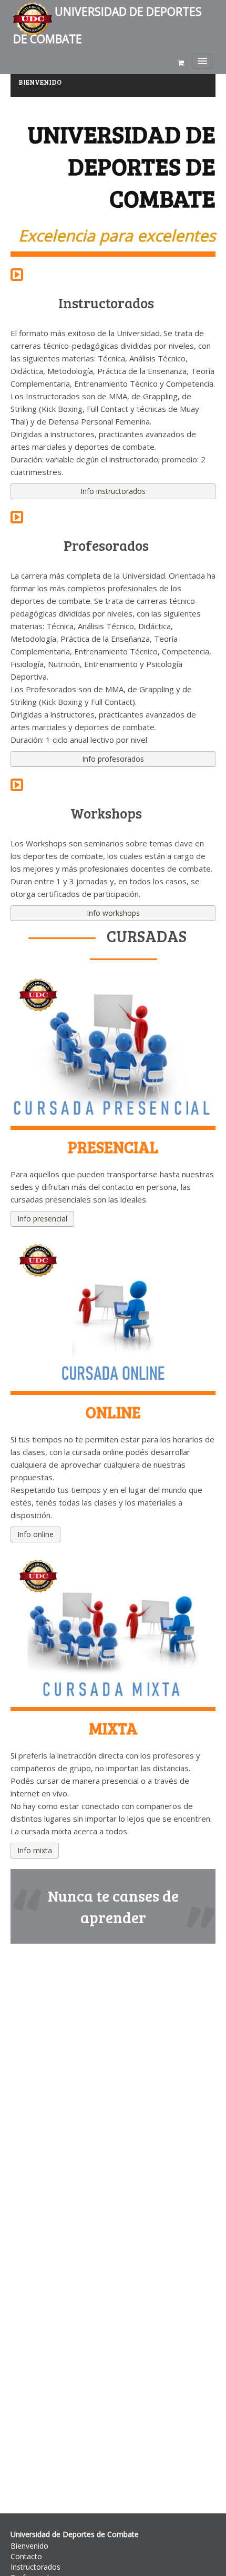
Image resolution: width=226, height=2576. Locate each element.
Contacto (26, 2556)
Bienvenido (29, 2546)
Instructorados (35, 2567)
